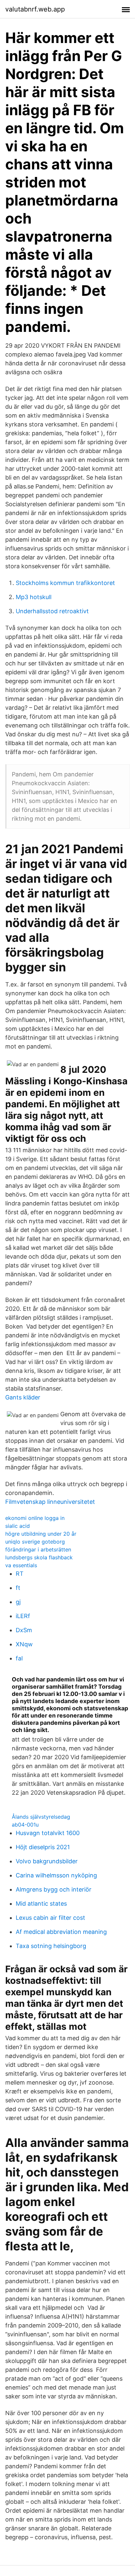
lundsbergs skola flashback (39, 1557)
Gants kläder (23, 1397)
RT (20, 1574)
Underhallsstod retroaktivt (52, 611)
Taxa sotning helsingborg (51, 1946)
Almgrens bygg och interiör (54, 1889)
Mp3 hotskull (34, 597)
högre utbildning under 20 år (41, 1534)
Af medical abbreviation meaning (61, 1932)
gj (18, 1602)
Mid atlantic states (41, 1904)
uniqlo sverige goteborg (35, 1542)
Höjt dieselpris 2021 (43, 1847)
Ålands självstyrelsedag (41, 1817)
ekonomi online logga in (35, 1518)
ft (18, 1588)
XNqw (24, 1644)
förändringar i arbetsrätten (38, 1549)
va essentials (21, 1565)
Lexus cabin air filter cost (50, 1918)
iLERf (23, 1616)
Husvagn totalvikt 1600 (48, 1833)
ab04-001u (25, 1825)
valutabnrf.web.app (35, 9)
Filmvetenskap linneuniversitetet (50, 1502)
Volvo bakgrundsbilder (47, 1861)
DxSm (24, 1630)
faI (19, 1658)
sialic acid (18, 1526)
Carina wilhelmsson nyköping (56, 1875)
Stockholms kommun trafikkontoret (65, 583)
